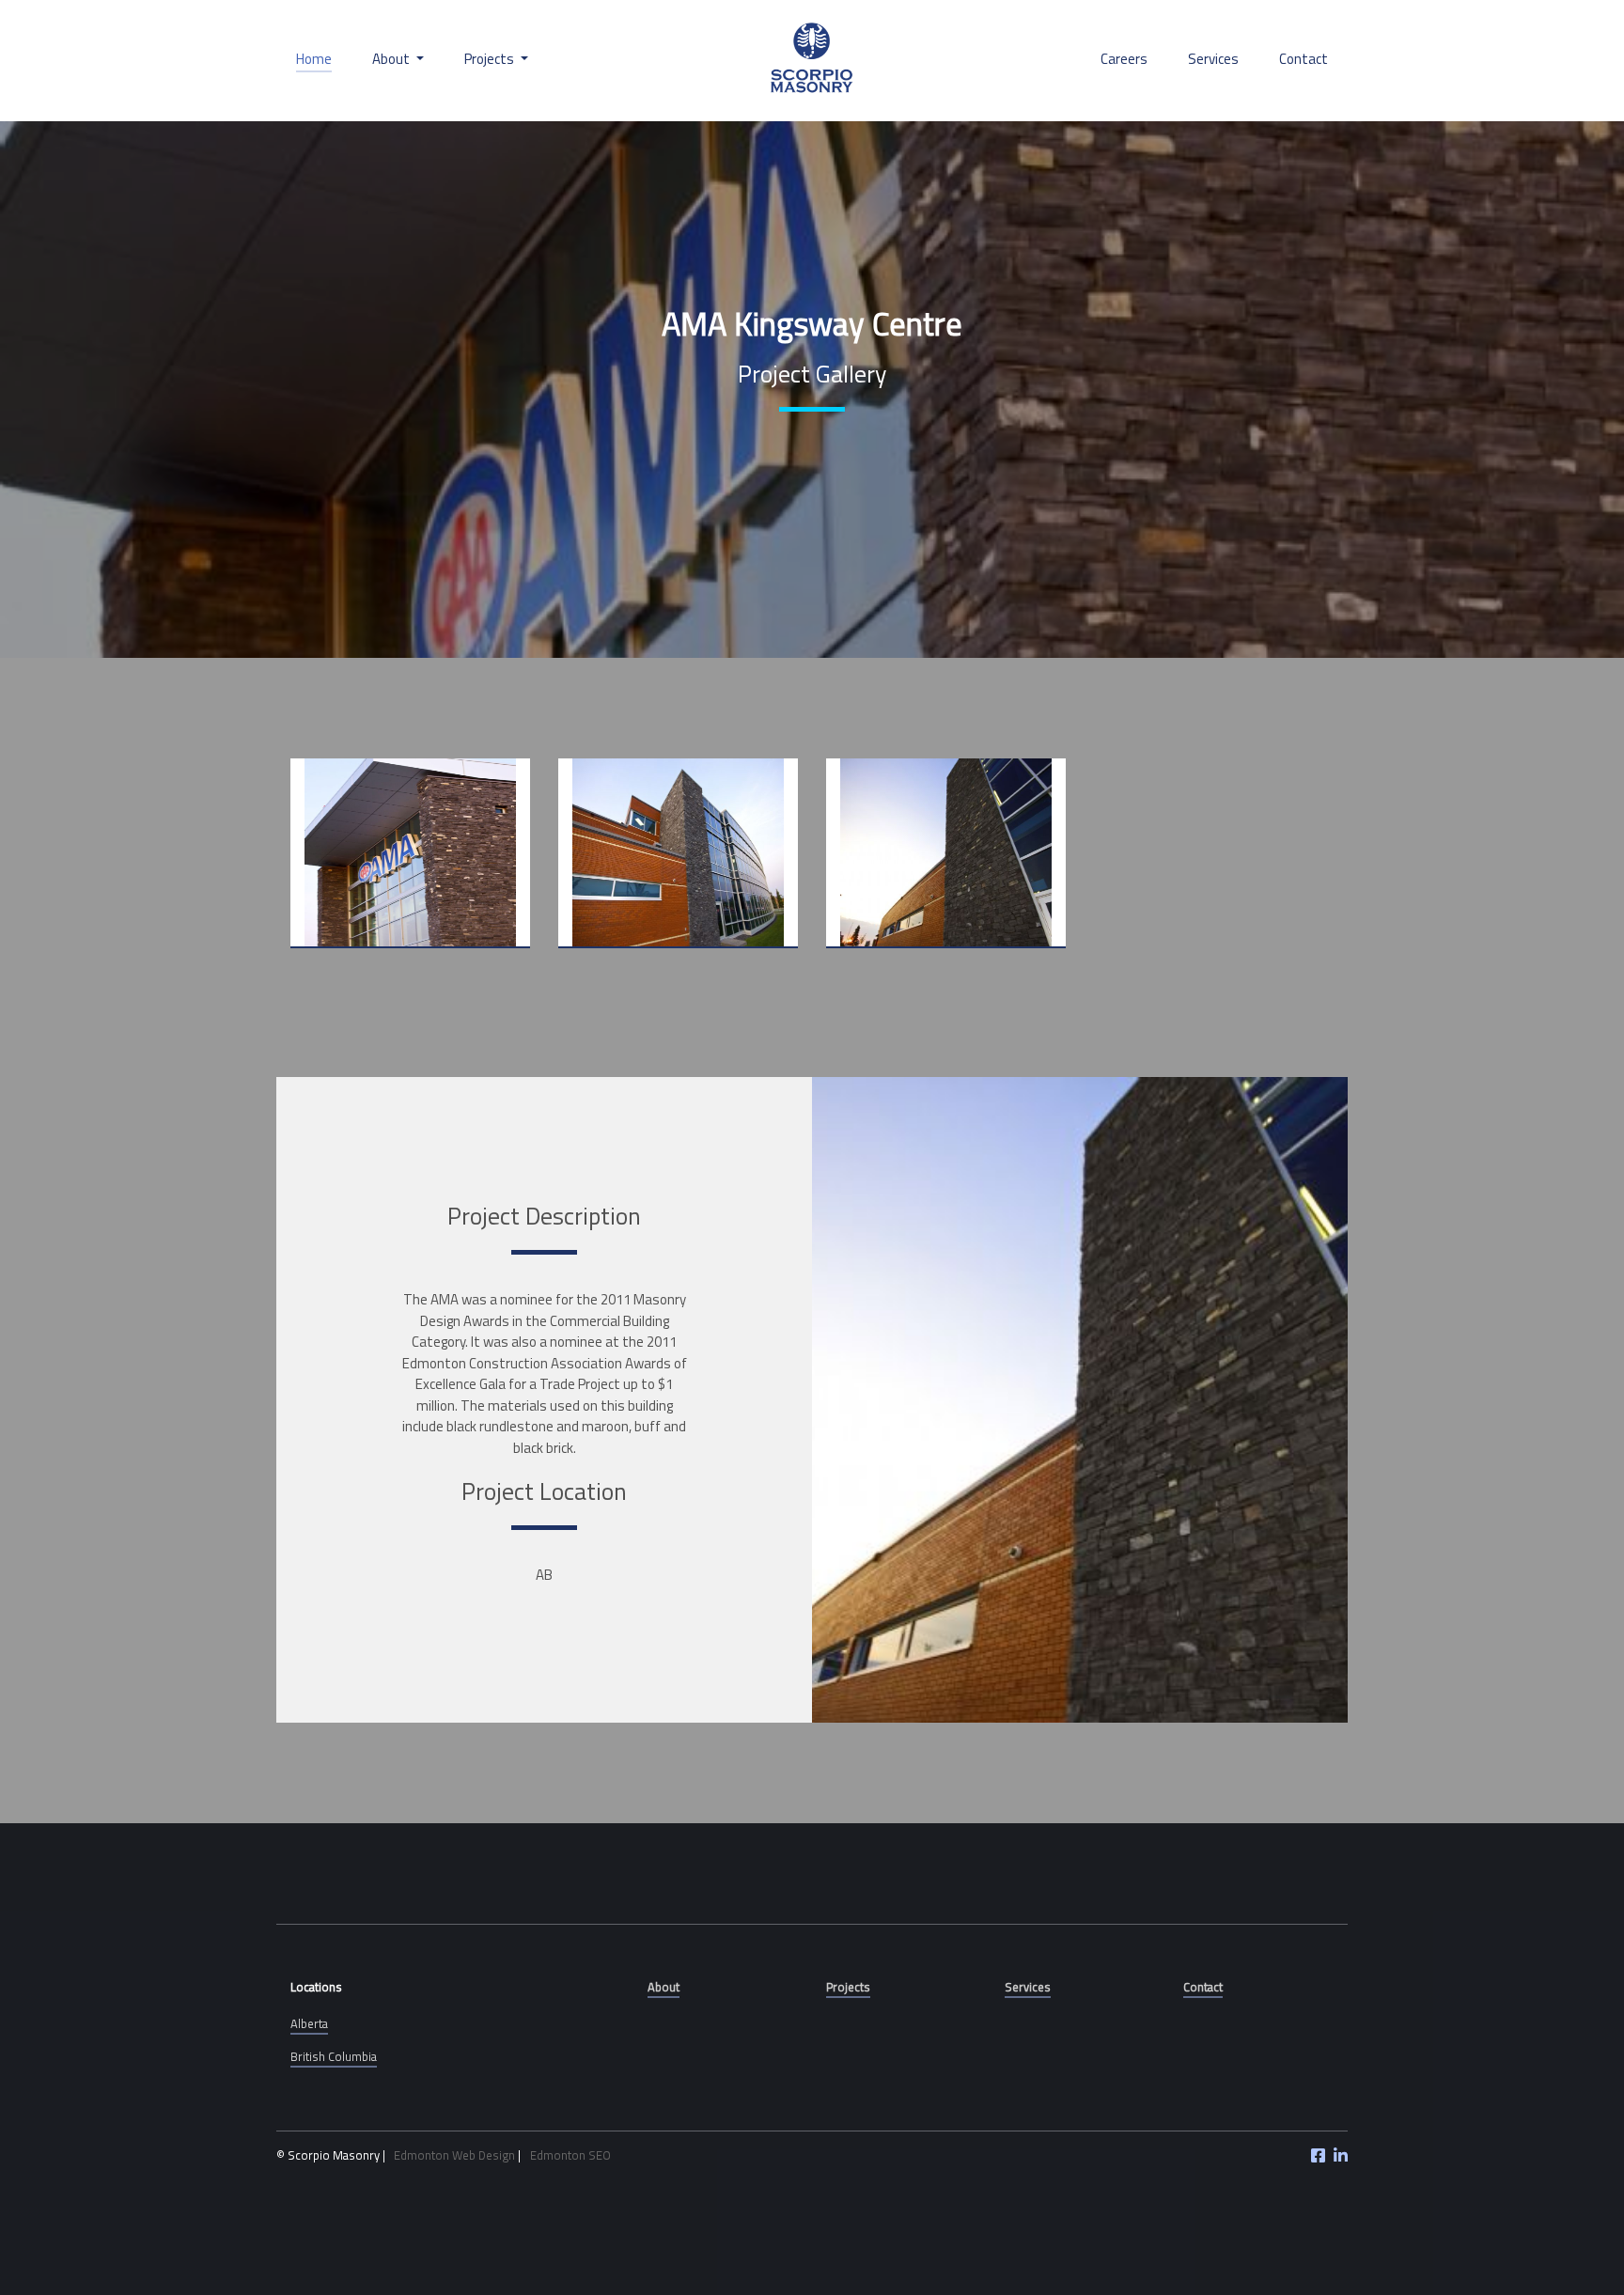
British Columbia (334, 2056)
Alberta (309, 2023)
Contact (1304, 59)
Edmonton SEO (570, 2155)
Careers (1124, 59)
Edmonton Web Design (454, 2155)
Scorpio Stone (812, 60)
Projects (848, 1987)
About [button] (392, 59)
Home (314, 59)
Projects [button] (491, 59)
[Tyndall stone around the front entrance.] (410, 853)
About (664, 1987)
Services (1213, 59)
